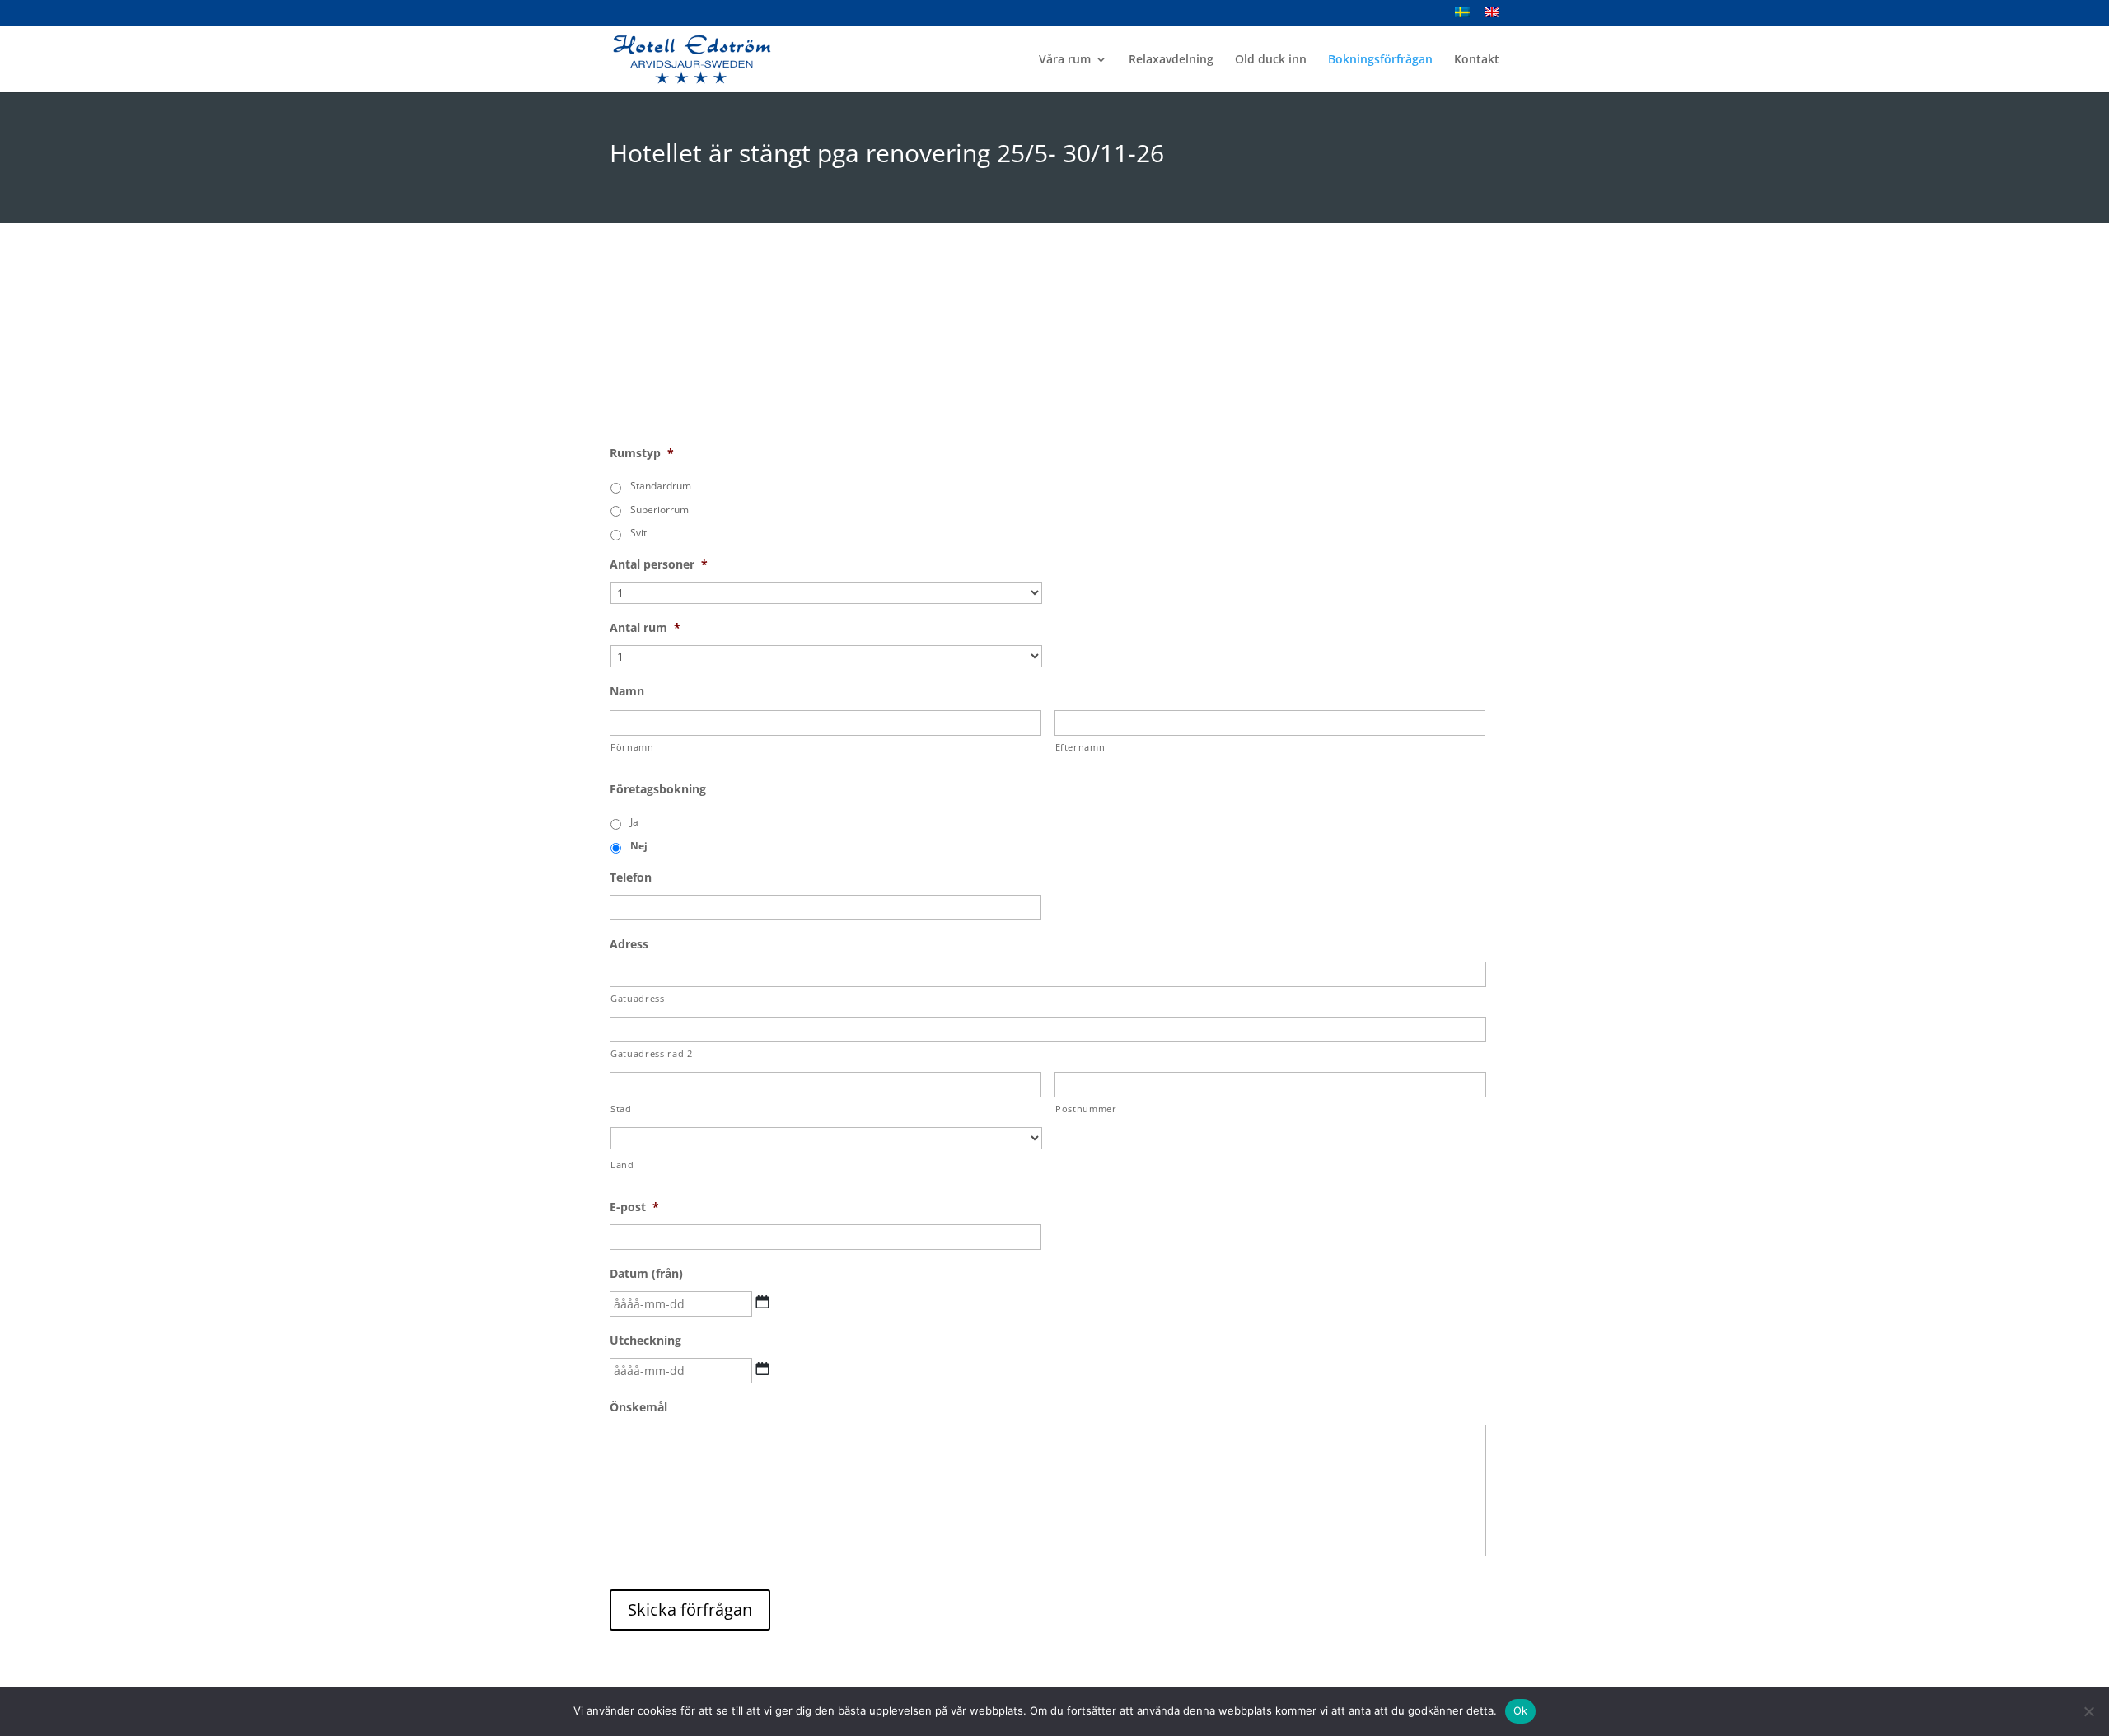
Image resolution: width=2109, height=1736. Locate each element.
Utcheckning (645, 1341)
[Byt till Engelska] (1492, 17)
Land (622, 1165)
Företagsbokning (658, 789)
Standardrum (661, 486)
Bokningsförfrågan (1380, 60)
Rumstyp (642, 453)
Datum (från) (646, 1274)
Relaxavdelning (1171, 60)
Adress (629, 944)
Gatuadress (638, 998)
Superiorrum (659, 510)
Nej (639, 846)
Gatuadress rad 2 (652, 1053)
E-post (634, 1207)
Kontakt (1477, 60)
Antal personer (659, 564)
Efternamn (1080, 747)
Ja (634, 822)
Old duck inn (1271, 60)
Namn (627, 691)
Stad (621, 1109)
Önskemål (638, 1407)
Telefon (631, 877)
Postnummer (1086, 1109)
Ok (1521, 1710)
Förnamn (632, 747)
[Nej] (2088, 1711)
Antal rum (645, 628)
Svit (638, 533)
